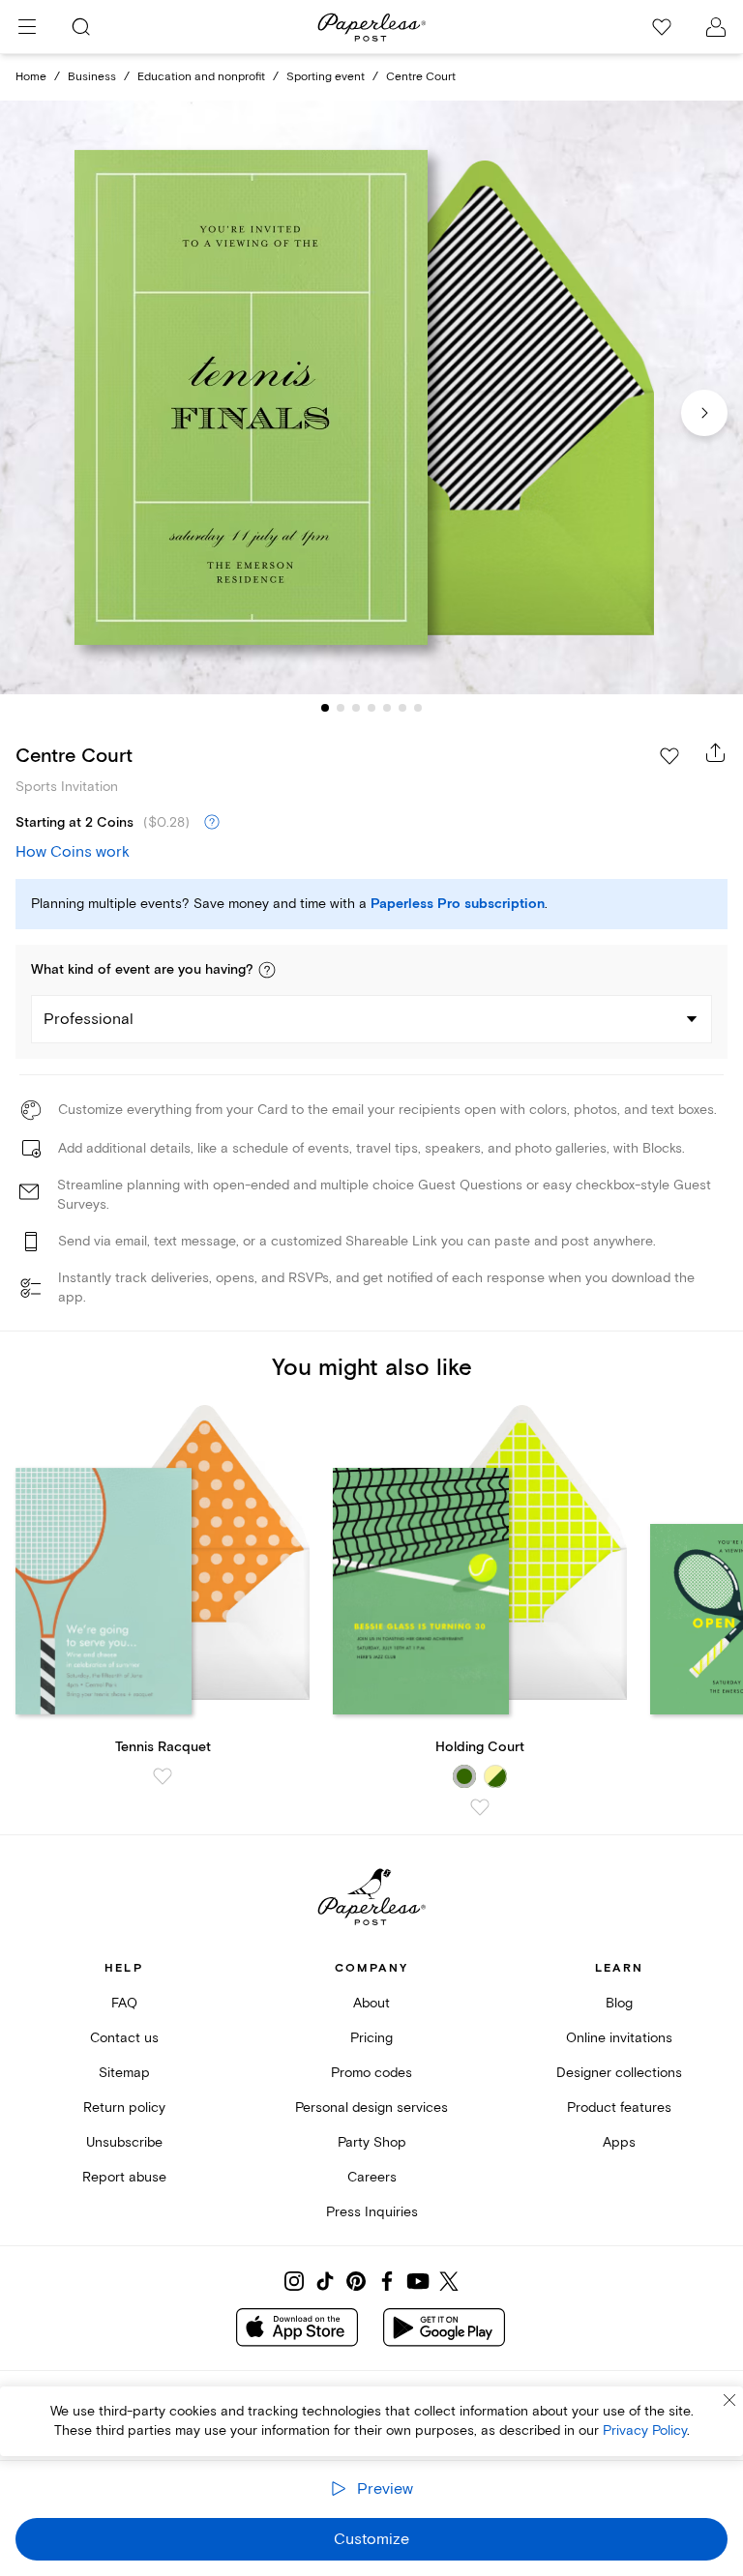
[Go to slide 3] (356, 708)
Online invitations (619, 2038)
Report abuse (124, 2177)
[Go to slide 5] (387, 708)
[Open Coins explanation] (212, 823)
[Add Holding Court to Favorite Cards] (480, 1807)
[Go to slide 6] (402, 708)
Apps (619, 2142)
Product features (619, 2108)
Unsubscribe (124, 2142)
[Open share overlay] (716, 752)
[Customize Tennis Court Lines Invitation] (371, 398)
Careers (372, 2177)
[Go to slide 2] (341, 708)
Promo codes (371, 2073)
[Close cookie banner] (729, 2400)
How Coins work (73, 852)
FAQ (124, 2003)
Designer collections (619, 2073)
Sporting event (326, 77)
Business (92, 77)
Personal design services (371, 2108)
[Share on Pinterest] (356, 2281)
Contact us (124, 2038)
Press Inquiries (372, 2212)
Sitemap (124, 2073)
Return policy (124, 2108)
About (371, 2003)
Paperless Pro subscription (458, 904)
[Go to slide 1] (325, 708)
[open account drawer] (716, 27)
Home (31, 77)
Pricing (371, 2038)
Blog (619, 2003)
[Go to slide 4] (371, 708)
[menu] (27, 27)
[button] (267, 970)
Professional (89, 1019)
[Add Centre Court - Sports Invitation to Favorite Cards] (669, 756)
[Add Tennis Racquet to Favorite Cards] (163, 1776)
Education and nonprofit (201, 77)
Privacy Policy (645, 2430)
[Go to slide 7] (418, 708)
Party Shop (372, 2142)
